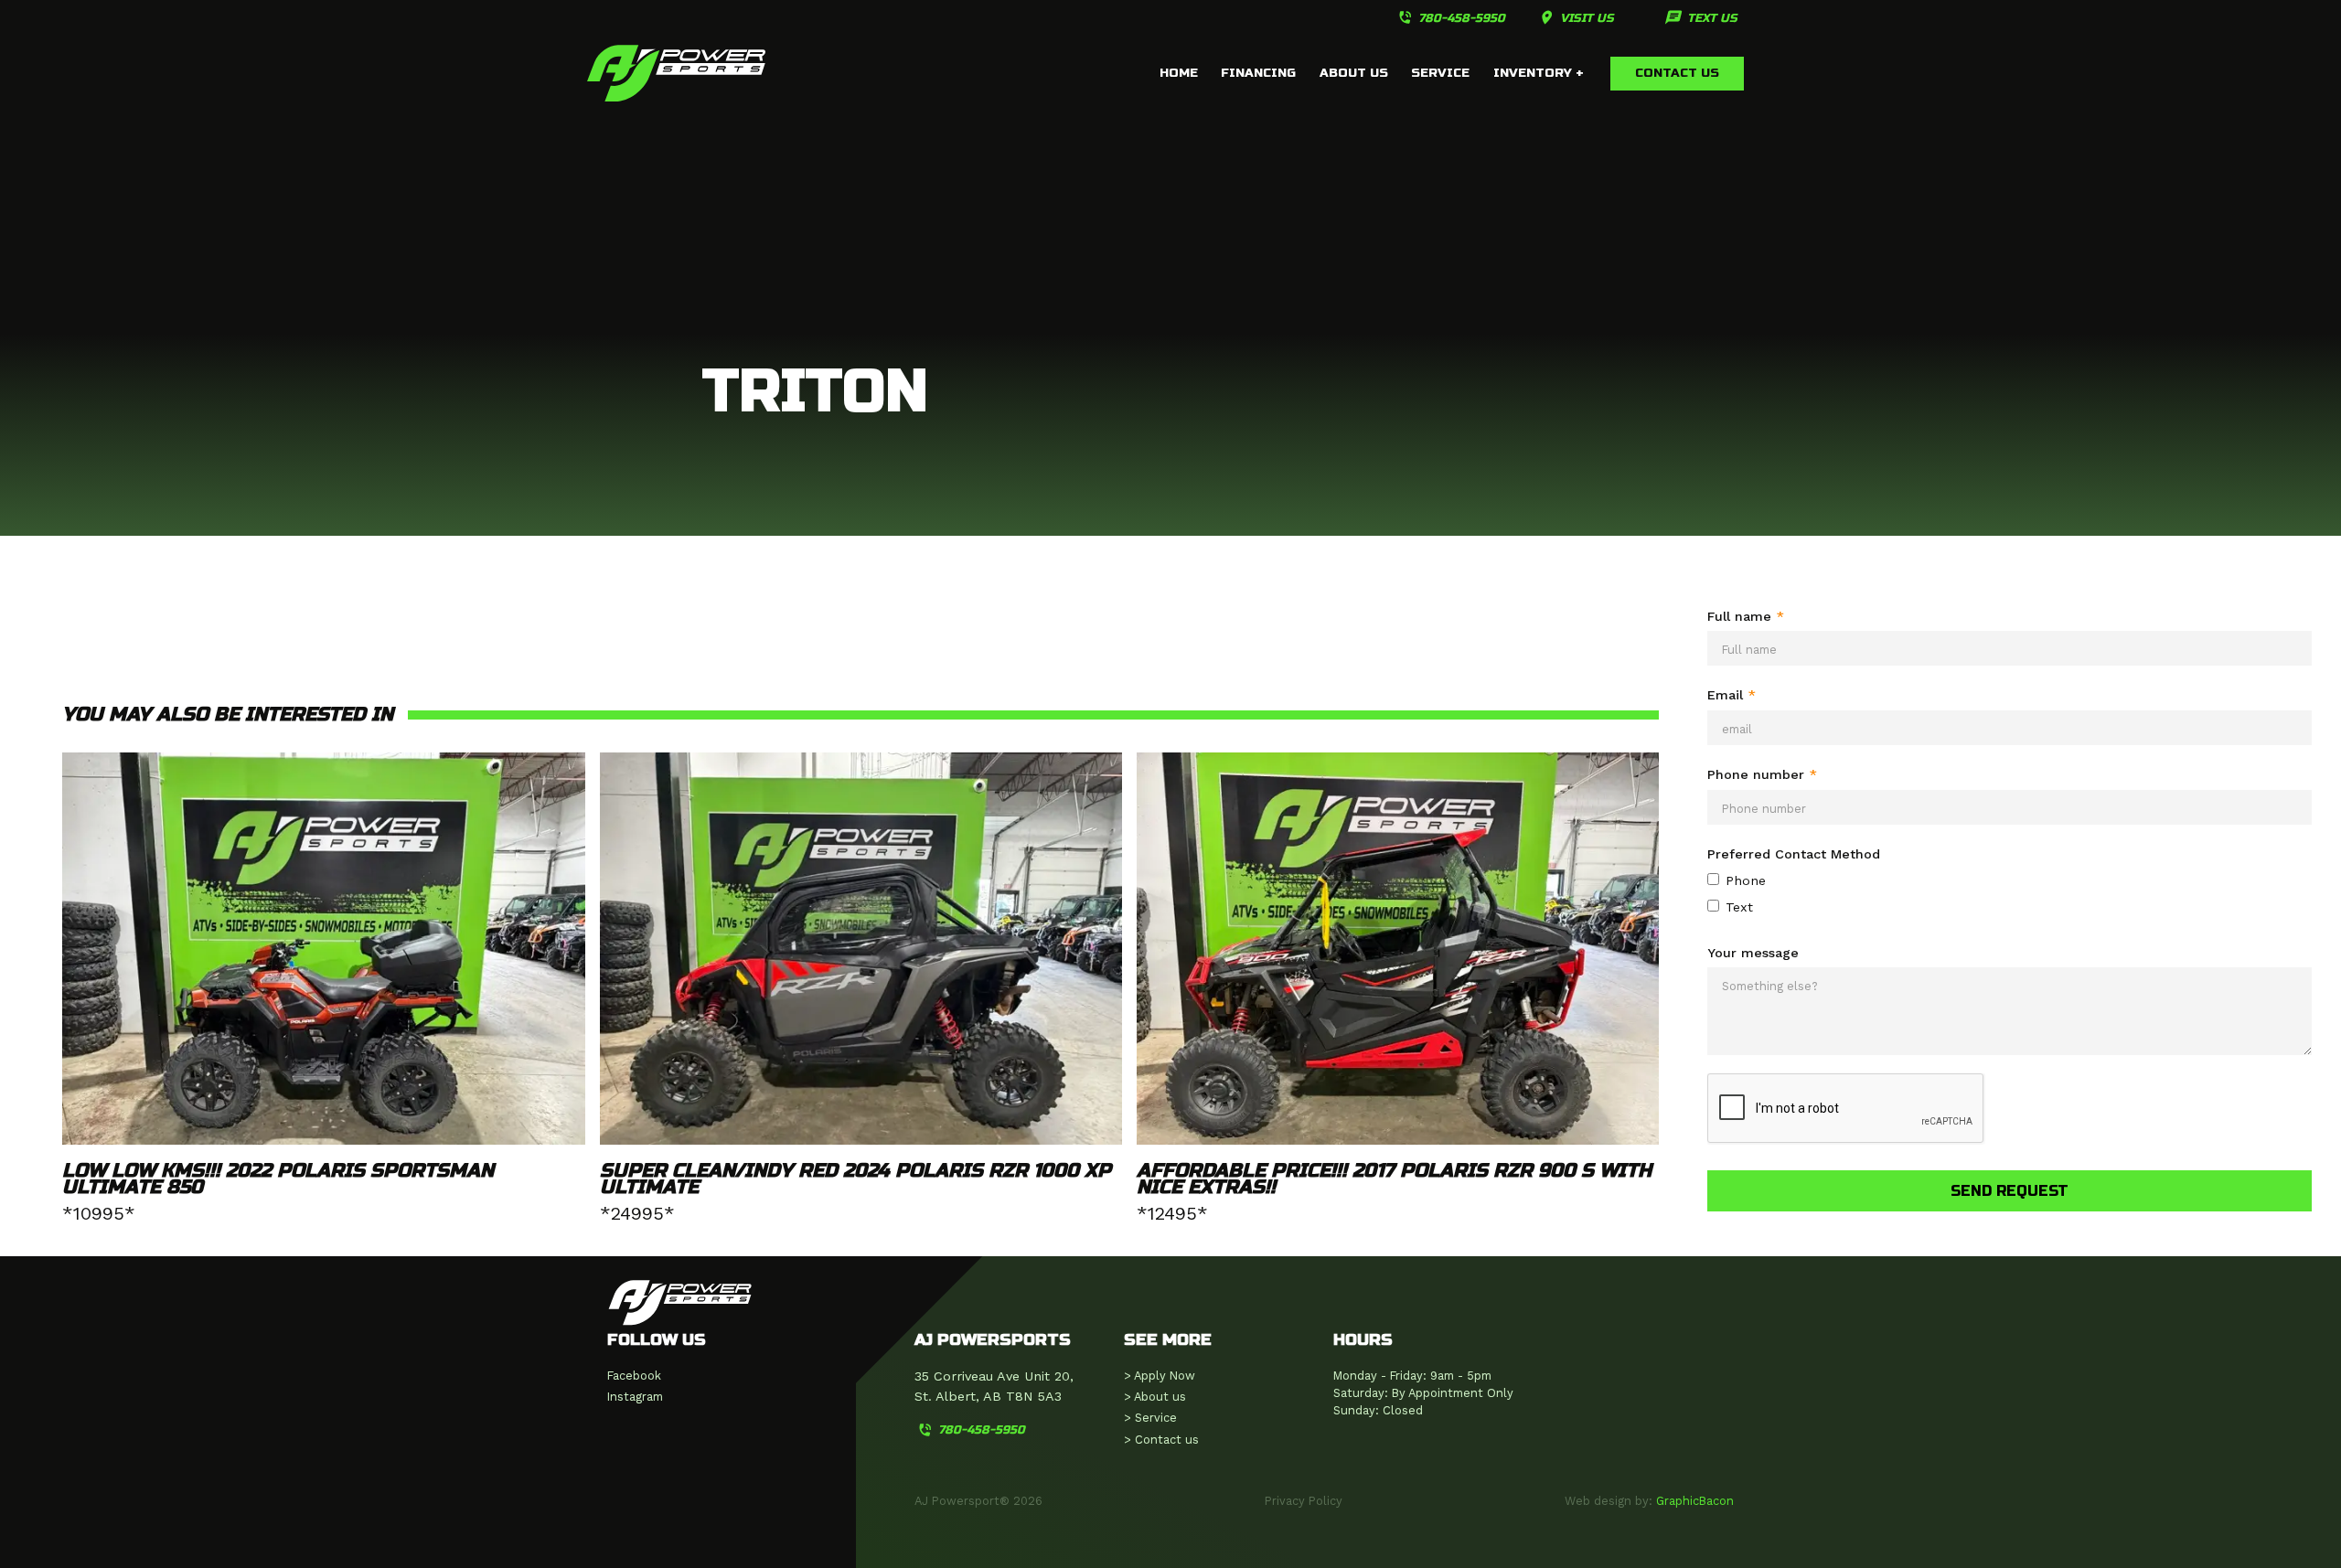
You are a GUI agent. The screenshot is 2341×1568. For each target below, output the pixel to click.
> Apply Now (1160, 1376)
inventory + (1539, 73)
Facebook (634, 1376)
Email (1732, 695)
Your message (1753, 953)
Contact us (1677, 73)
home (1179, 73)
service (1440, 73)
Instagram (635, 1397)
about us (1354, 73)
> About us (1155, 1397)
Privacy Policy (1304, 1501)
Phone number (1762, 774)
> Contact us (1161, 1440)
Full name (1746, 616)
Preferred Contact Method (1794, 854)
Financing (1258, 73)
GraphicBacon (1695, 1501)
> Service (1150, 1418)
